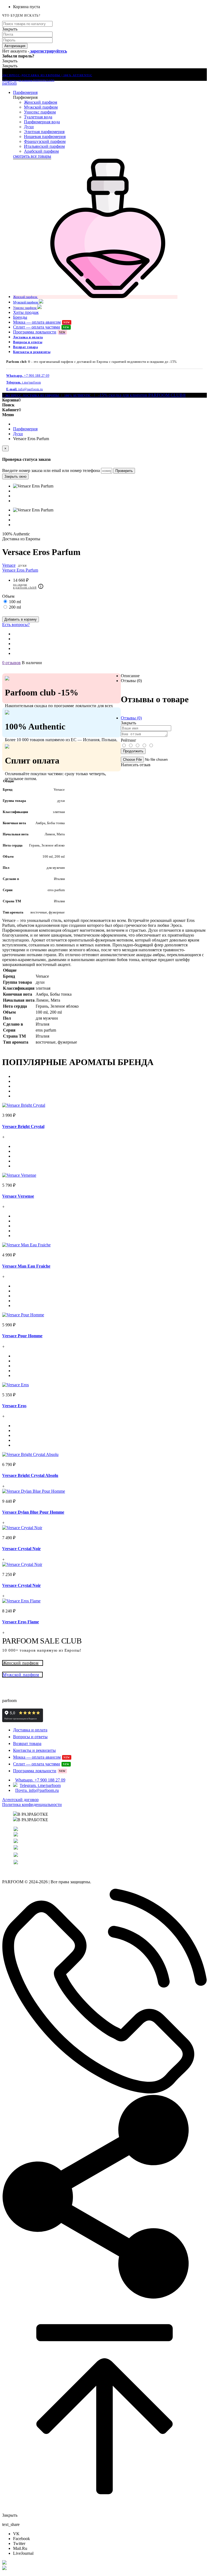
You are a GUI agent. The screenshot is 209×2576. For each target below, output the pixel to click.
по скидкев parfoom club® (25, 586)
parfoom (9, 83)
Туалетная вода (38, 117)
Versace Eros (14, 1406)
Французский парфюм (45, 141)
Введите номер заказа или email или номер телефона (51, 470)
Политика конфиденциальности (32, 1804)
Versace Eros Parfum (20, 570)
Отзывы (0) (131, 681)
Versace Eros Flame (21, 1622)
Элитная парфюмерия (44, 132)
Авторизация (15, 46)
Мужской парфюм (41, 107)
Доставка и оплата (28, 337)
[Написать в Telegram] (104, 2568)
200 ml (15, 607)
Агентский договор (20, 1800)
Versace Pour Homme (22, 1336)
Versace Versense (18, 1196)
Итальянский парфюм (44, 146)
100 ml (15, 602)
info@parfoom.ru (25, 389)
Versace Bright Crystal (23, 1126)
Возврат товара (25, 347)
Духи (29, 127)
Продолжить (133, 751)
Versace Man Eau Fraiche (26, 1266)
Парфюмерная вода (42, 122)
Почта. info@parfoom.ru (37, 1790)
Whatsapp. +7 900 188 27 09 (40, 1780)
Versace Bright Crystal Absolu (30, 1475)
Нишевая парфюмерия (45, 137)
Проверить (124, 471)
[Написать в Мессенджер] (104, 2563)
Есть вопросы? (16, 625)
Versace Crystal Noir (21, 1549)
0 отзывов (11, 663)
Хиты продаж (26, 312)
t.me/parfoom (24, 382)
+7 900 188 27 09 (28, 376)
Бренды (20, 317)
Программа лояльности (39, 332)
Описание (130, 676)
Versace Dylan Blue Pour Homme (33, 1512)
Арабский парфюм (41, 151)
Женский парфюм (41, 102)
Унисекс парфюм (40, 112)
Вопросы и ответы (28, 342)
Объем (8, 596)
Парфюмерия (25, 92)
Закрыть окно (15, 476)
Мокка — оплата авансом (42, 322)
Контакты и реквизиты (32, 352)
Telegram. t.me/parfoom (40, 1785)
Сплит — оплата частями (41, 327)
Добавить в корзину (21, 619)
